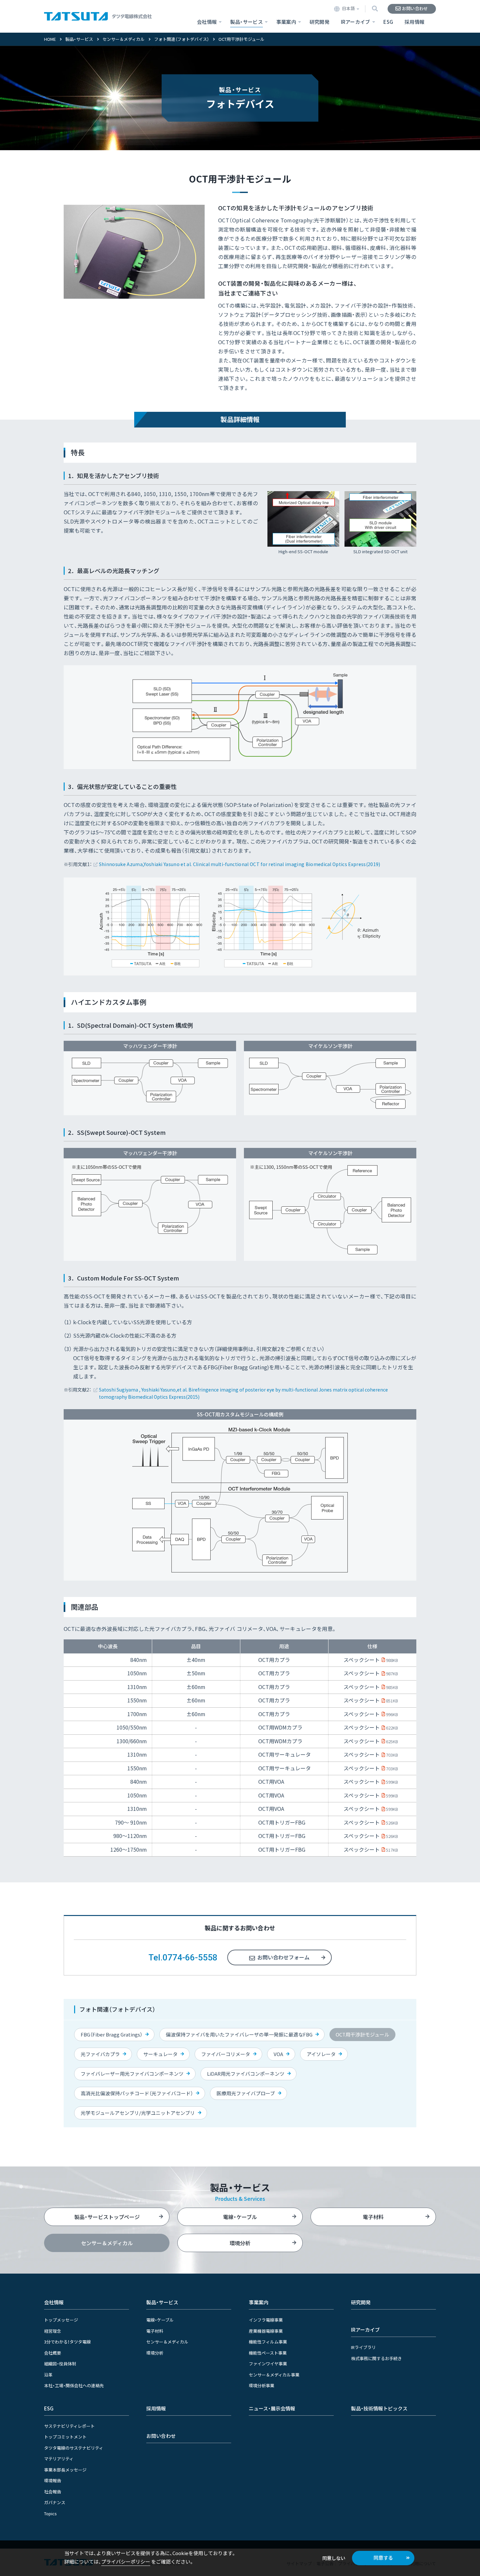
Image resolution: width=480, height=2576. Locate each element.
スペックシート (371, 1660)
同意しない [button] (334, 2558)
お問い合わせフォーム (283, 1957)
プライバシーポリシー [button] (126, 2561)
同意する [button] (383, 2558)
